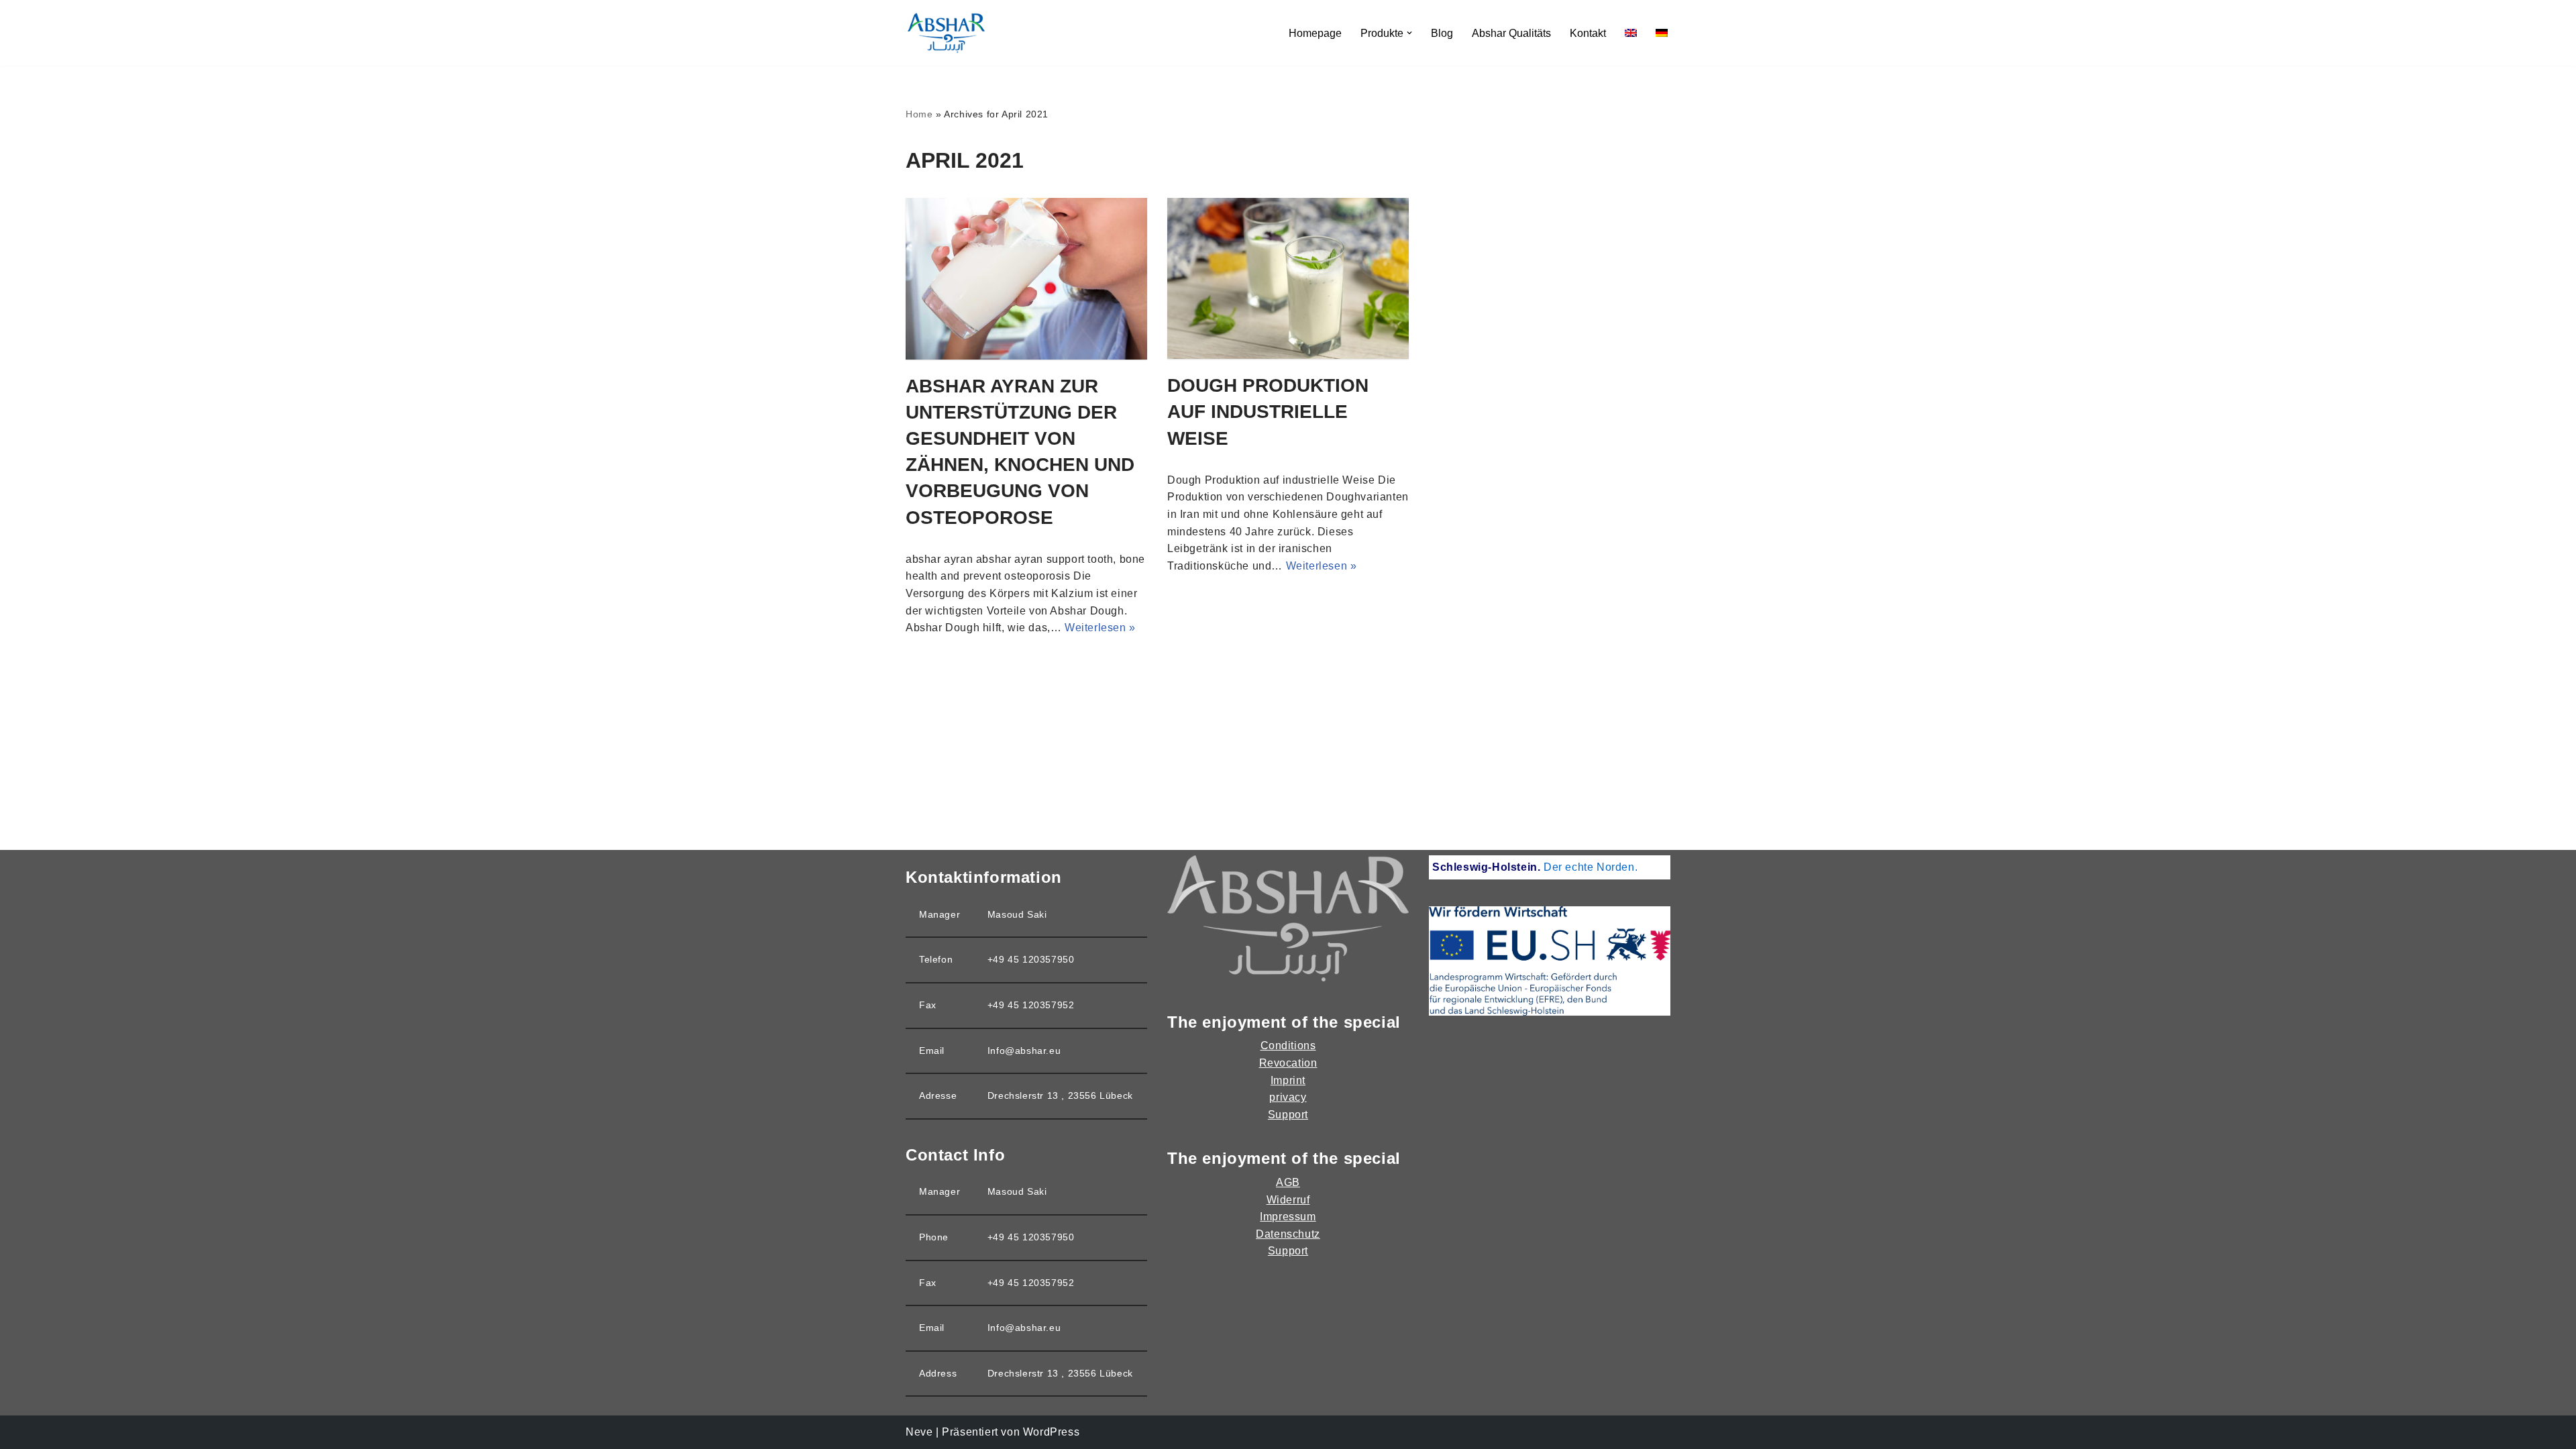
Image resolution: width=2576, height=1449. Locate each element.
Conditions (1288, 1045)
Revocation (1288, 1063)
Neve (919, 1432)
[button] (1409, 33)
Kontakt (1588, 33)
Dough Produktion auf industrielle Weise (1268, 412)
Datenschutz (1288, 1234)
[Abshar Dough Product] (946, 33)
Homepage (1315, 33)
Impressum (1288, 1217)
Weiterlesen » (1100, 628)
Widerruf (1288, 1200)
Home (919, 114)
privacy (1288, 1097)
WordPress (1051, 1432)
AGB (1288, 1182)
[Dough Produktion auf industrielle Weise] (1288, 278)
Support (1288, 1115)
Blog (1442, 33)
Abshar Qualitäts (1511, 33)
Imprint (1288, 1080)
